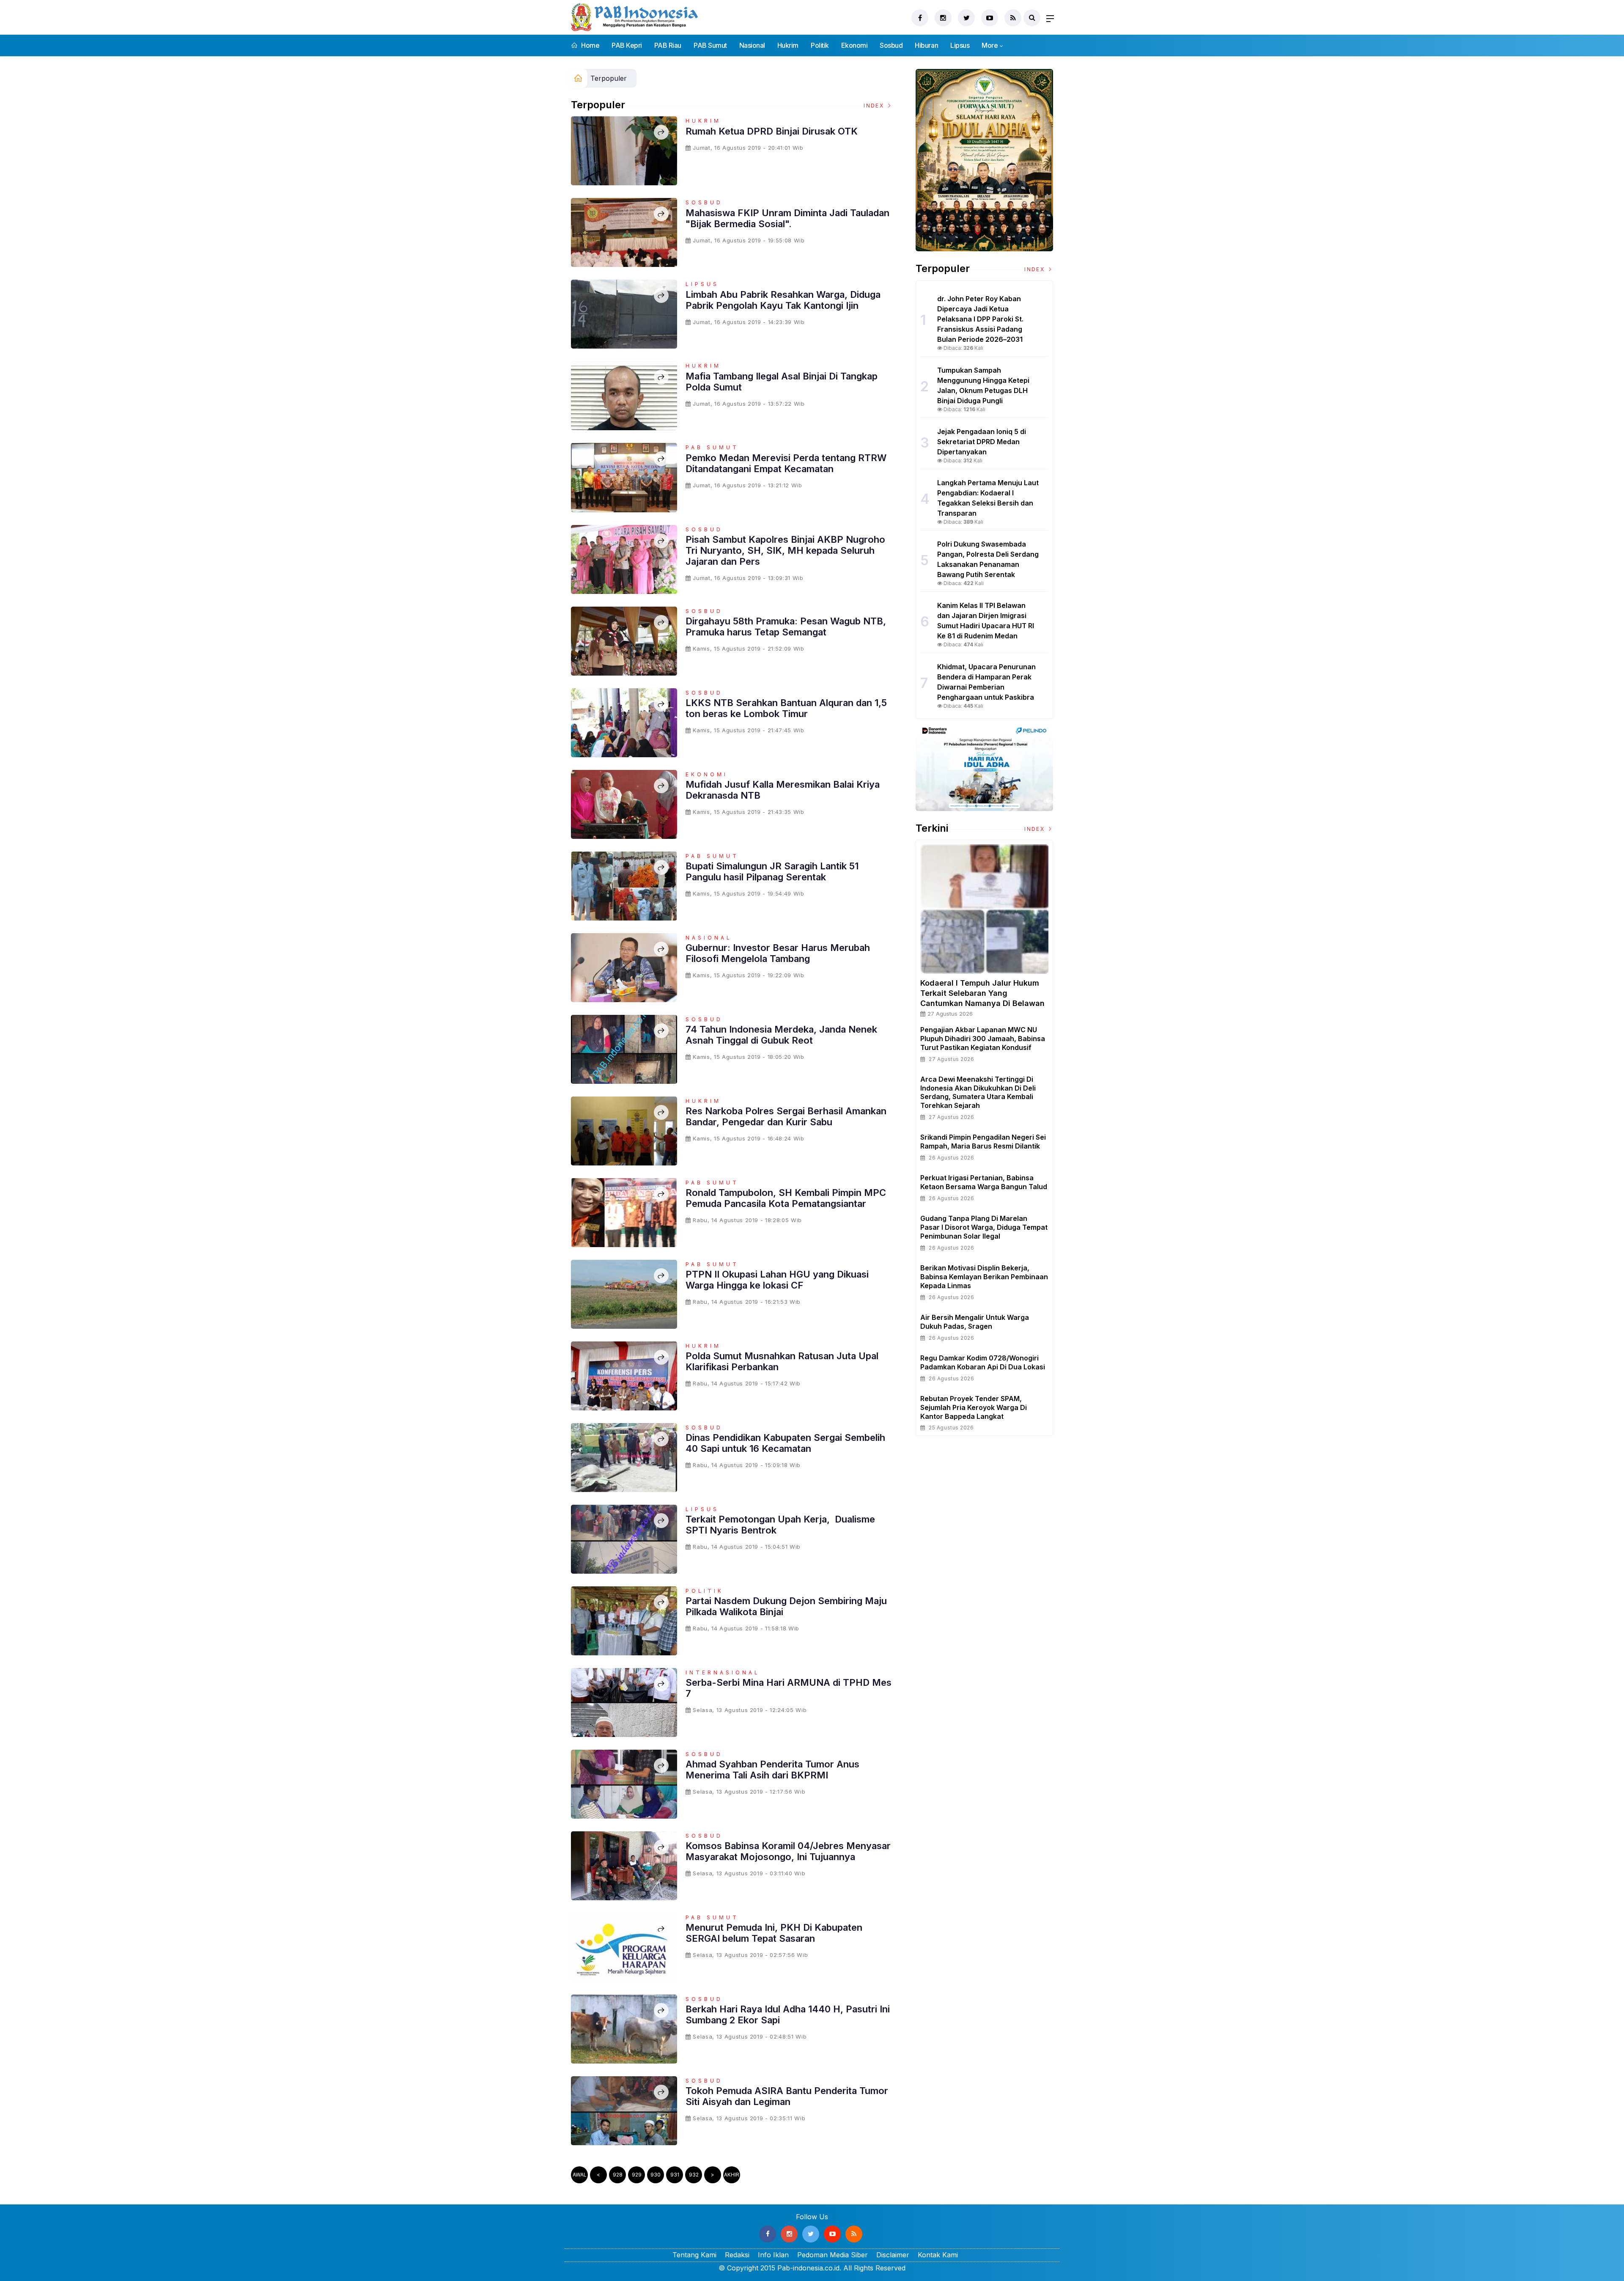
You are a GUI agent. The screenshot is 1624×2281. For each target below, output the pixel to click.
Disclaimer (893, 2255)
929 (637, 2175)
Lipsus (960, 45)
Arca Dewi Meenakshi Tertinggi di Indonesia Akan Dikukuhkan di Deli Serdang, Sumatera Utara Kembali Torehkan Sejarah (978, 1092)
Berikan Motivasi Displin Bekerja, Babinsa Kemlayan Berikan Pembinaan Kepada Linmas (984, 1277)
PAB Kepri (627, 45)
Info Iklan (773, 2255)
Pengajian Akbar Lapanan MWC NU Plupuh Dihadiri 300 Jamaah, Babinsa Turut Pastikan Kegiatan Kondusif (983, 1039)
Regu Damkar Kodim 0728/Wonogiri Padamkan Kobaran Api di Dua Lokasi (983, 1362)
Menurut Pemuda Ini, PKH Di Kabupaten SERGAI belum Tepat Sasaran (774, 1933)
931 (675, 2175)
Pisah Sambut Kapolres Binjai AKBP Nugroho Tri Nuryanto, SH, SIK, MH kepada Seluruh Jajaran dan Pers (785, 550)
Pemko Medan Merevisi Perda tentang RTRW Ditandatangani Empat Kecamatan (786, 463)
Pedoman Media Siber (833, 2255)
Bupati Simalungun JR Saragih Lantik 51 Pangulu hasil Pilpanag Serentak (772, 871)
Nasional (752, 45)
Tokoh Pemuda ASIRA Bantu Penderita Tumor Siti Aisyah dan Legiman (787, 2096)
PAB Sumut (710, 45)
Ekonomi (855, 45)
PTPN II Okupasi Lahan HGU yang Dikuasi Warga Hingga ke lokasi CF (777, 1280)
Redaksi (737, 2255)
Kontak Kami (938, 2255)
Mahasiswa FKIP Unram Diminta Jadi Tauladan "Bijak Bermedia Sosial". (787, 218)
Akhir (732, 2175)
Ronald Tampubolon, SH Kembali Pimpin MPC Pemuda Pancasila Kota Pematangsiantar (786, 1198)
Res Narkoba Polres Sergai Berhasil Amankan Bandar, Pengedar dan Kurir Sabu (786, 1116)
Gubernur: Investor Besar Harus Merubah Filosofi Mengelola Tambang (778, 953)
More (990, 45)
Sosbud (891, 45)
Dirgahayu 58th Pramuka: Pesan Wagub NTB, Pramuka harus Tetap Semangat (786, 627)
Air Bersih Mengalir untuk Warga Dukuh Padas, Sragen (975, 1322)
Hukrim (788, 45)
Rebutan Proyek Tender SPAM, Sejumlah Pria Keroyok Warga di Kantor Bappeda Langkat (974, 1407)
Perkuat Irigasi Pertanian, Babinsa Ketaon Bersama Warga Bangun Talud (984, 1182)
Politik (820, 45)
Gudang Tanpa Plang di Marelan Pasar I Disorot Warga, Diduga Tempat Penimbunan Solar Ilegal (984, 1227)
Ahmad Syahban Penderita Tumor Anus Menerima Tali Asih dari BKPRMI (772, 1770)
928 (618, 2175)
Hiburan (926, 45)
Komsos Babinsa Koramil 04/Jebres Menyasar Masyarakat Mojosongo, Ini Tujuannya (788, 1851)
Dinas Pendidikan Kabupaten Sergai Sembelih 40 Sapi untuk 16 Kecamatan (785, 1443)
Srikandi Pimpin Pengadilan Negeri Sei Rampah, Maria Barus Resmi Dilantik (983, 1142)
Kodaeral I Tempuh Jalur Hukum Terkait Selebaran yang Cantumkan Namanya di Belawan (982, 993)
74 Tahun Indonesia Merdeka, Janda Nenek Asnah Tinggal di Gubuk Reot (781, 1035)
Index (875, 106)
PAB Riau (668, 45)
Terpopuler (609, 78)
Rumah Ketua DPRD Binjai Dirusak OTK (772, 131)
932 (694, 2175)
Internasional (723, 1673)
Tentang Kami (694, 2255)
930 (656, 2175)
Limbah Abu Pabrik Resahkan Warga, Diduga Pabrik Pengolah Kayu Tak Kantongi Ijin (783, 300)
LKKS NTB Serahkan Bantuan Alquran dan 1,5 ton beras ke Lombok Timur (786, 708)
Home (590, 45)
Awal (580, 2175)
